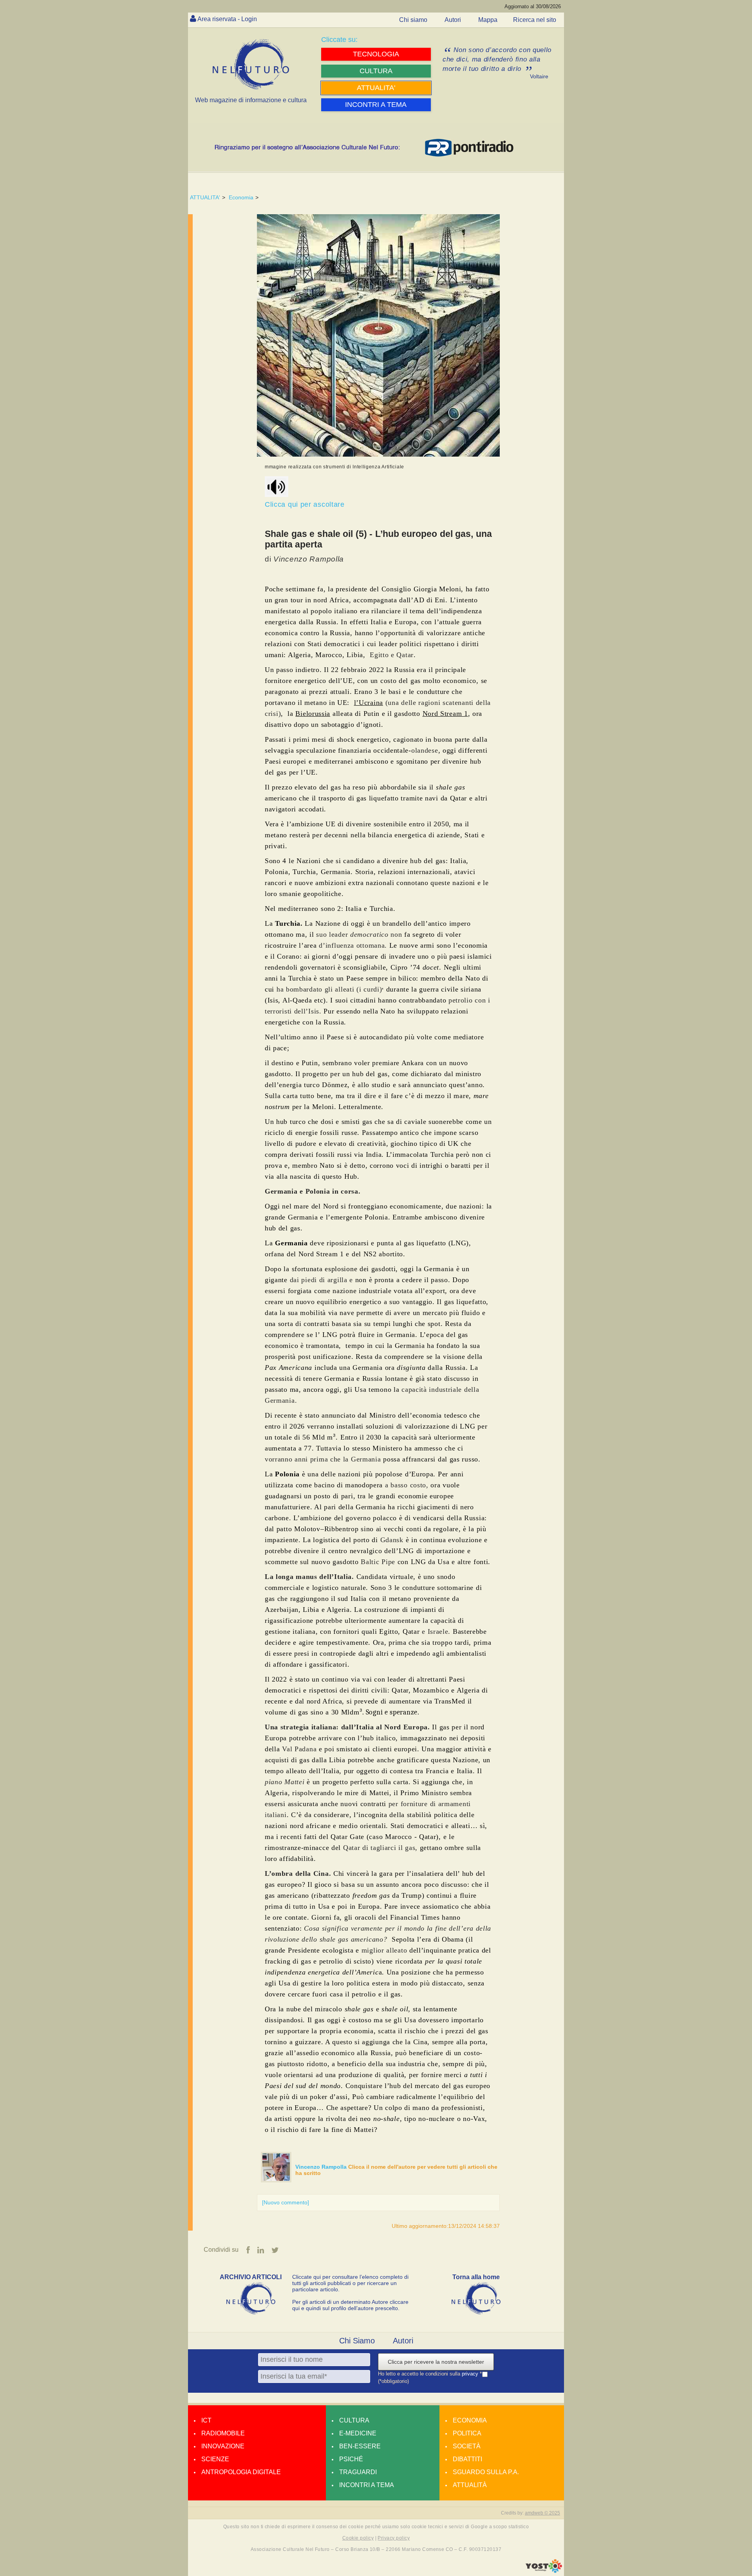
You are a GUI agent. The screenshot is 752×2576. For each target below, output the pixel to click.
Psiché (351, 2459)
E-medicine (358, 2433)
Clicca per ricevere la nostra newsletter (436, 2362)
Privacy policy (394, 2538)
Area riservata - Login (227, 19)
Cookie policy (358, 2538)
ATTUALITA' (205, 197)
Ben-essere (360, 2446)
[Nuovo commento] (286, 2202)
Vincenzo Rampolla (322, 2167)
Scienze (215, 2459)
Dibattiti (467, 2459)
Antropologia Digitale (241, 2472)
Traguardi (358, 2472)
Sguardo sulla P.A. (486, 2472)
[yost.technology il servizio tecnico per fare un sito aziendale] (544, 2571)
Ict (206, 2420)
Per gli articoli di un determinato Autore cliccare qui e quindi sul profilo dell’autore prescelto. (350, 2305)
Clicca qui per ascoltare (305, 504)
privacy (471, 2374)
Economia (241, 197)
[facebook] (248, 2250)
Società (467, 2446)
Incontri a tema (367, 2485)
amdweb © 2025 (542, 2513)
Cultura (354, 2420)
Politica (467, 2433)
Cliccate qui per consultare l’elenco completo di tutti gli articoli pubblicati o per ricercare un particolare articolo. (350, 2283)
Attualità (470, 2485)
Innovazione (223, 2446)
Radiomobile (223, 2433)
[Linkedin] (261, 2250)
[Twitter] (275, 2250)
